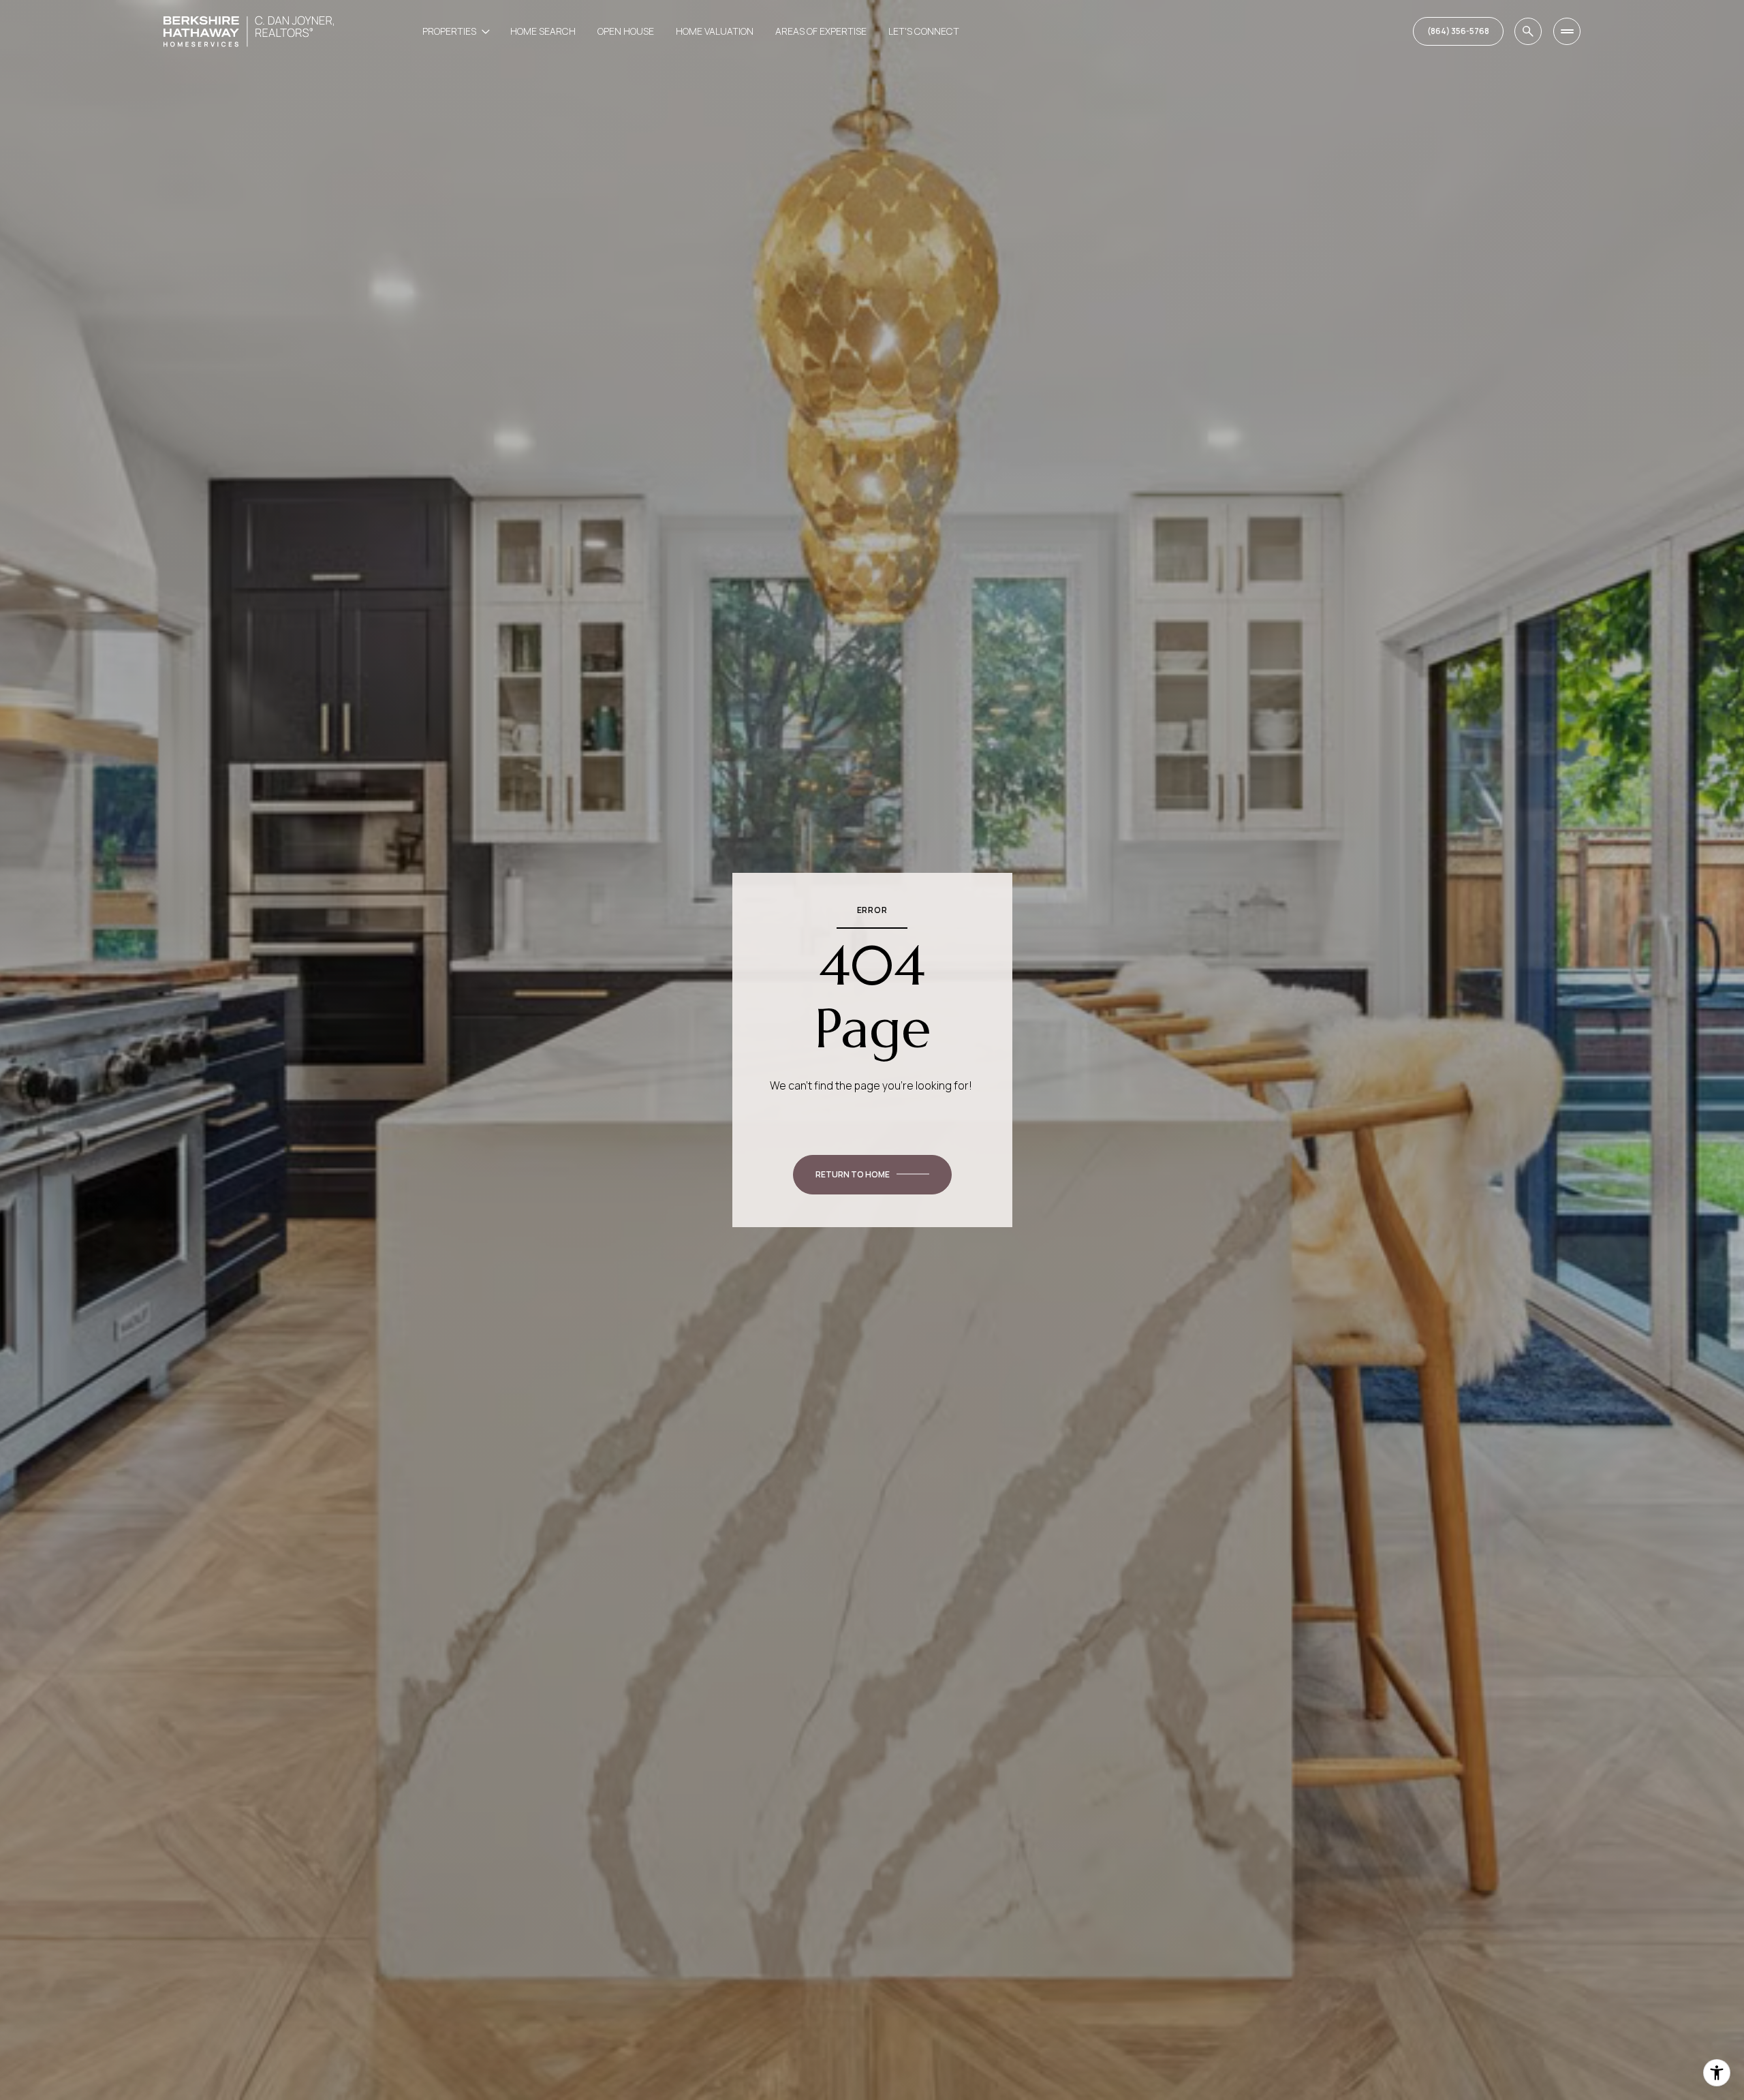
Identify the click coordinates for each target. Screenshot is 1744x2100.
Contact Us (1458, 31)
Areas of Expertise (821, 31)
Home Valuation (715, 31)
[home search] (1528, 31)
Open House (626, 31)
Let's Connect (924, 31)
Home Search (543, 31)
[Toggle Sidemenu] (1567, 31)
